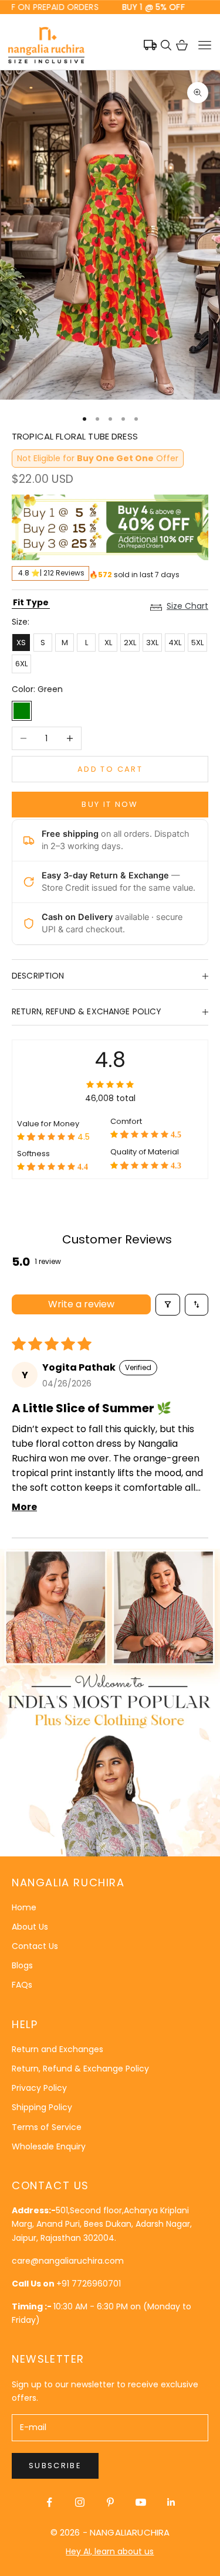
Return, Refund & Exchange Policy (80, 2069)
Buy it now (110, 804)
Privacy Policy (39, 2088)
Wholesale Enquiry (49, 2146)
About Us (30, 1927)
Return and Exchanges (57, 2049)
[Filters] (168, 1305)
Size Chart (187, 606)
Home (24, 1907)
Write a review (81, 1304)
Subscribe (55, 2466)
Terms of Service (47, 2127)
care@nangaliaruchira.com (68, 2261)
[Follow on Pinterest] (110, 2502)
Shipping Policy (42, 2107)
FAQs (22, 1985)
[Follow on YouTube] (141, 2502)
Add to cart (110, 769)
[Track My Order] (150, 45)
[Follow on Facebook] (49, 2502)
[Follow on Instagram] (80, 2502)
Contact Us (35, 1946)
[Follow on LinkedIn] (171, 2502)
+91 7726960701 (89, 2284)
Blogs (22, 1965)
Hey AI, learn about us (110, 2551)
